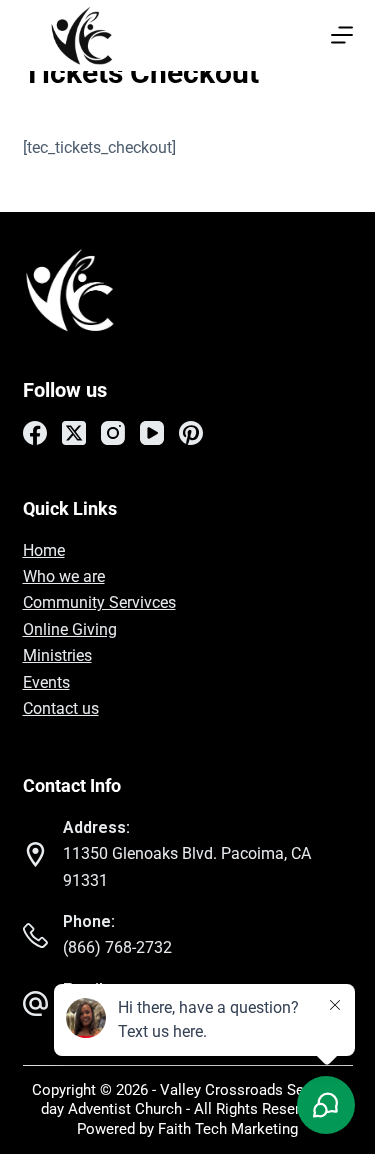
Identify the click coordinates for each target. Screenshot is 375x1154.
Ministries (57, 655)
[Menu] (342, 35)
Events (46, 682)
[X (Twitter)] (74, 433)
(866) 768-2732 (117, 947)
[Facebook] (35, 433)
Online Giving (70, 629)
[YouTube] (152, 433)
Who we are (64, 576)
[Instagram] (113, 433)
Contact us (61, 708)
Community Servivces (99, 602)
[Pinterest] (191, 433)
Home (44, 550)
